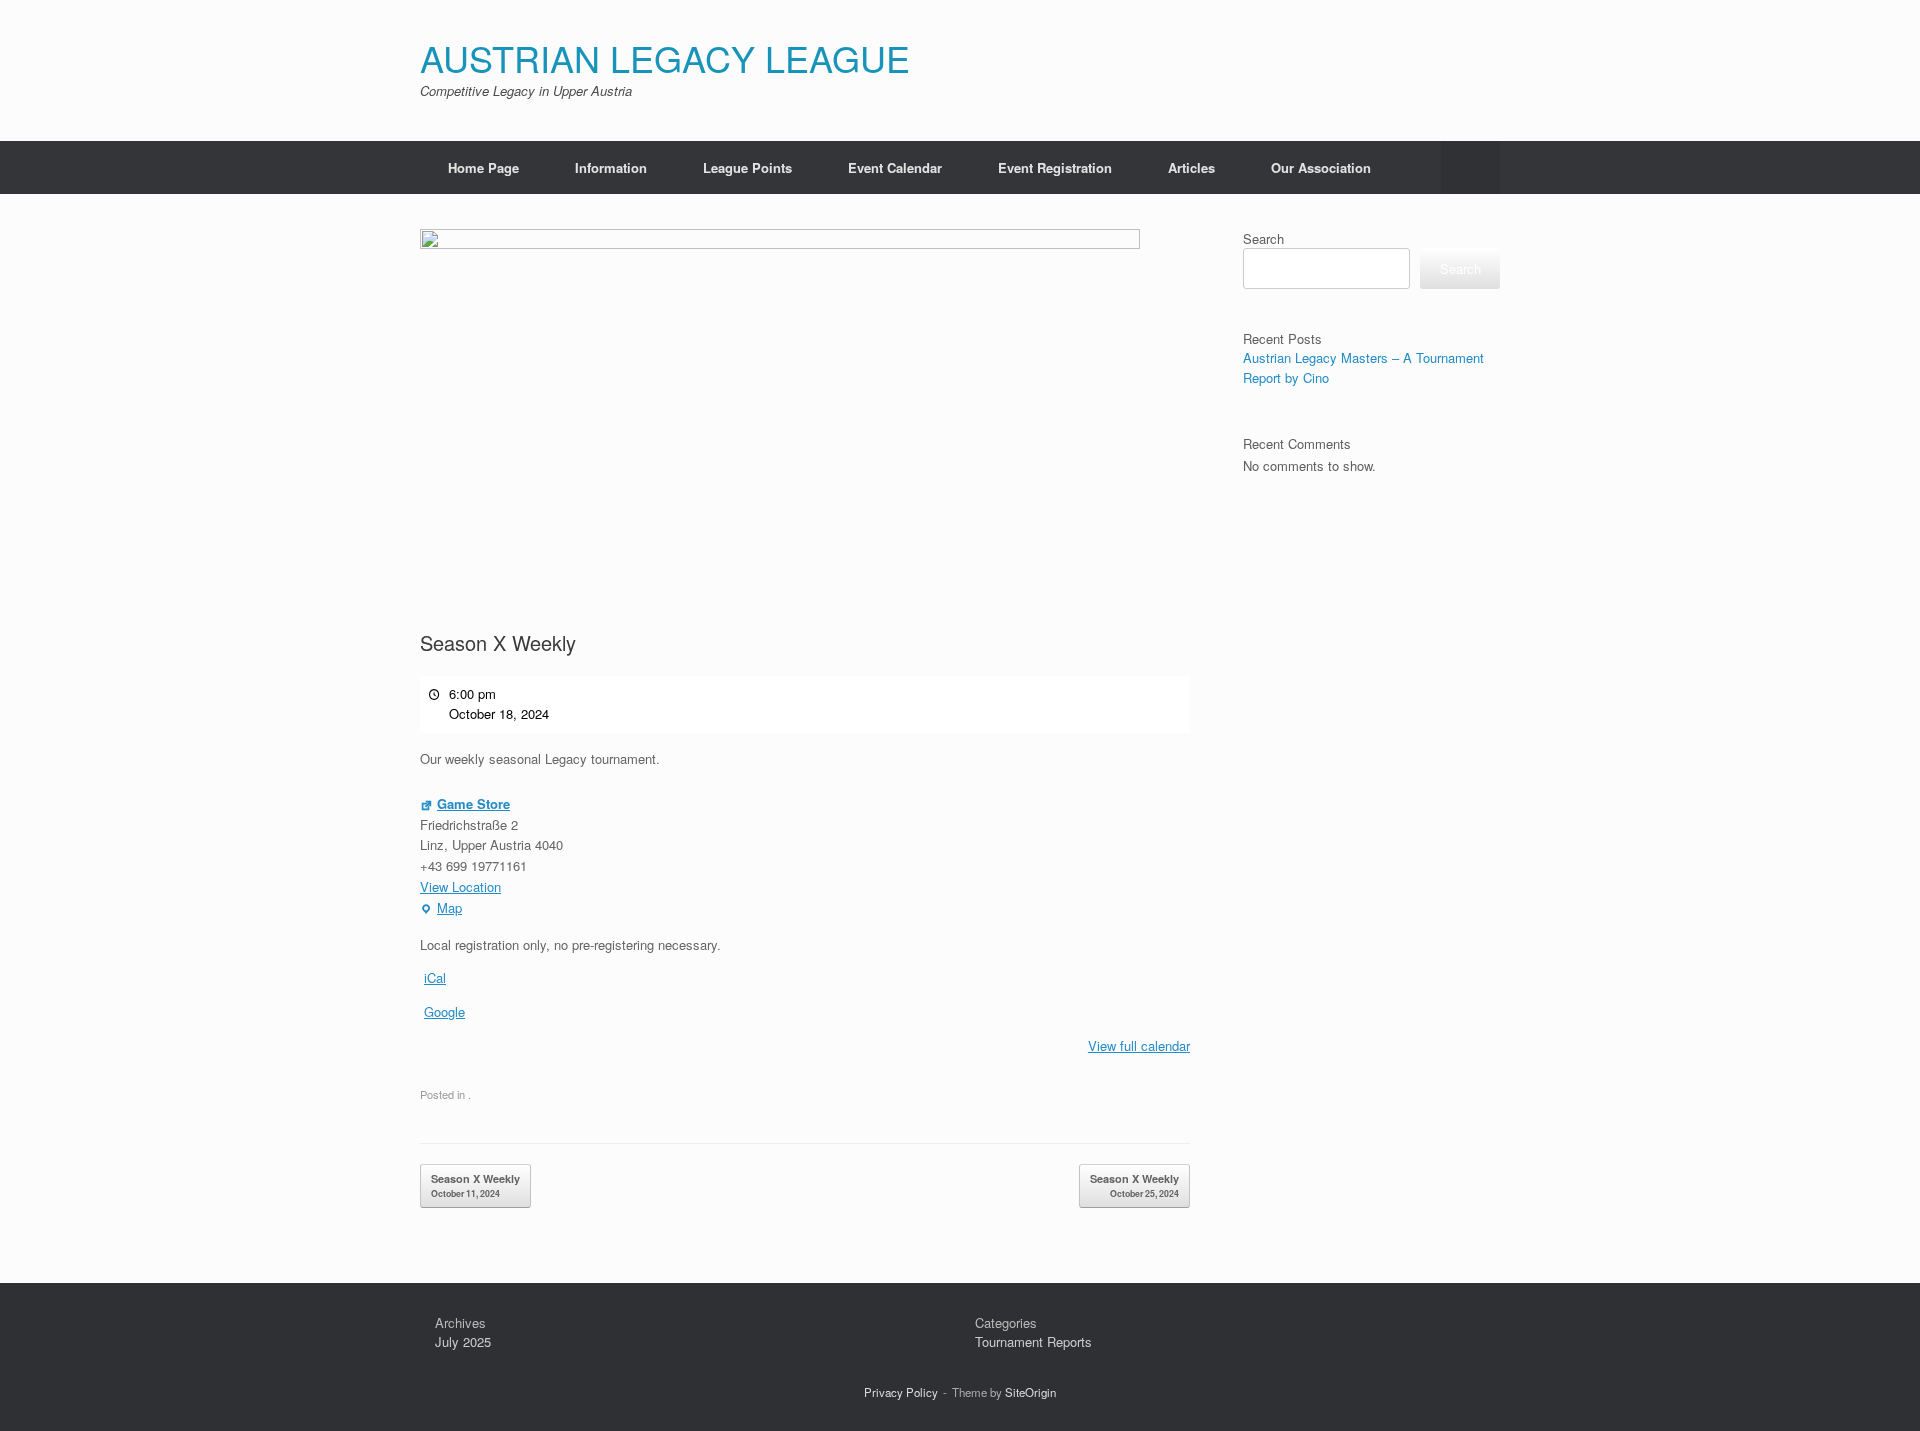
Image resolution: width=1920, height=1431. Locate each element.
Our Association (1321, 167)
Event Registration (1055, 167)
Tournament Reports (1033, 1341)
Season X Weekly (475, 1186)
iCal (435, 977)
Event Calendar (895, 167)
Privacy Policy (901, 1392)
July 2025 (463, 1341)
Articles (1191, 167)
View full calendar (1139, 1045)
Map (441, 908)
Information (611, 167)
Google (444, 1011)
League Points (747, 167)
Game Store (473, 803)
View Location (460, 886)
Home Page (483, 167)
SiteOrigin (1030, 1392)
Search (1263, 238)
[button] (1470, 167)
